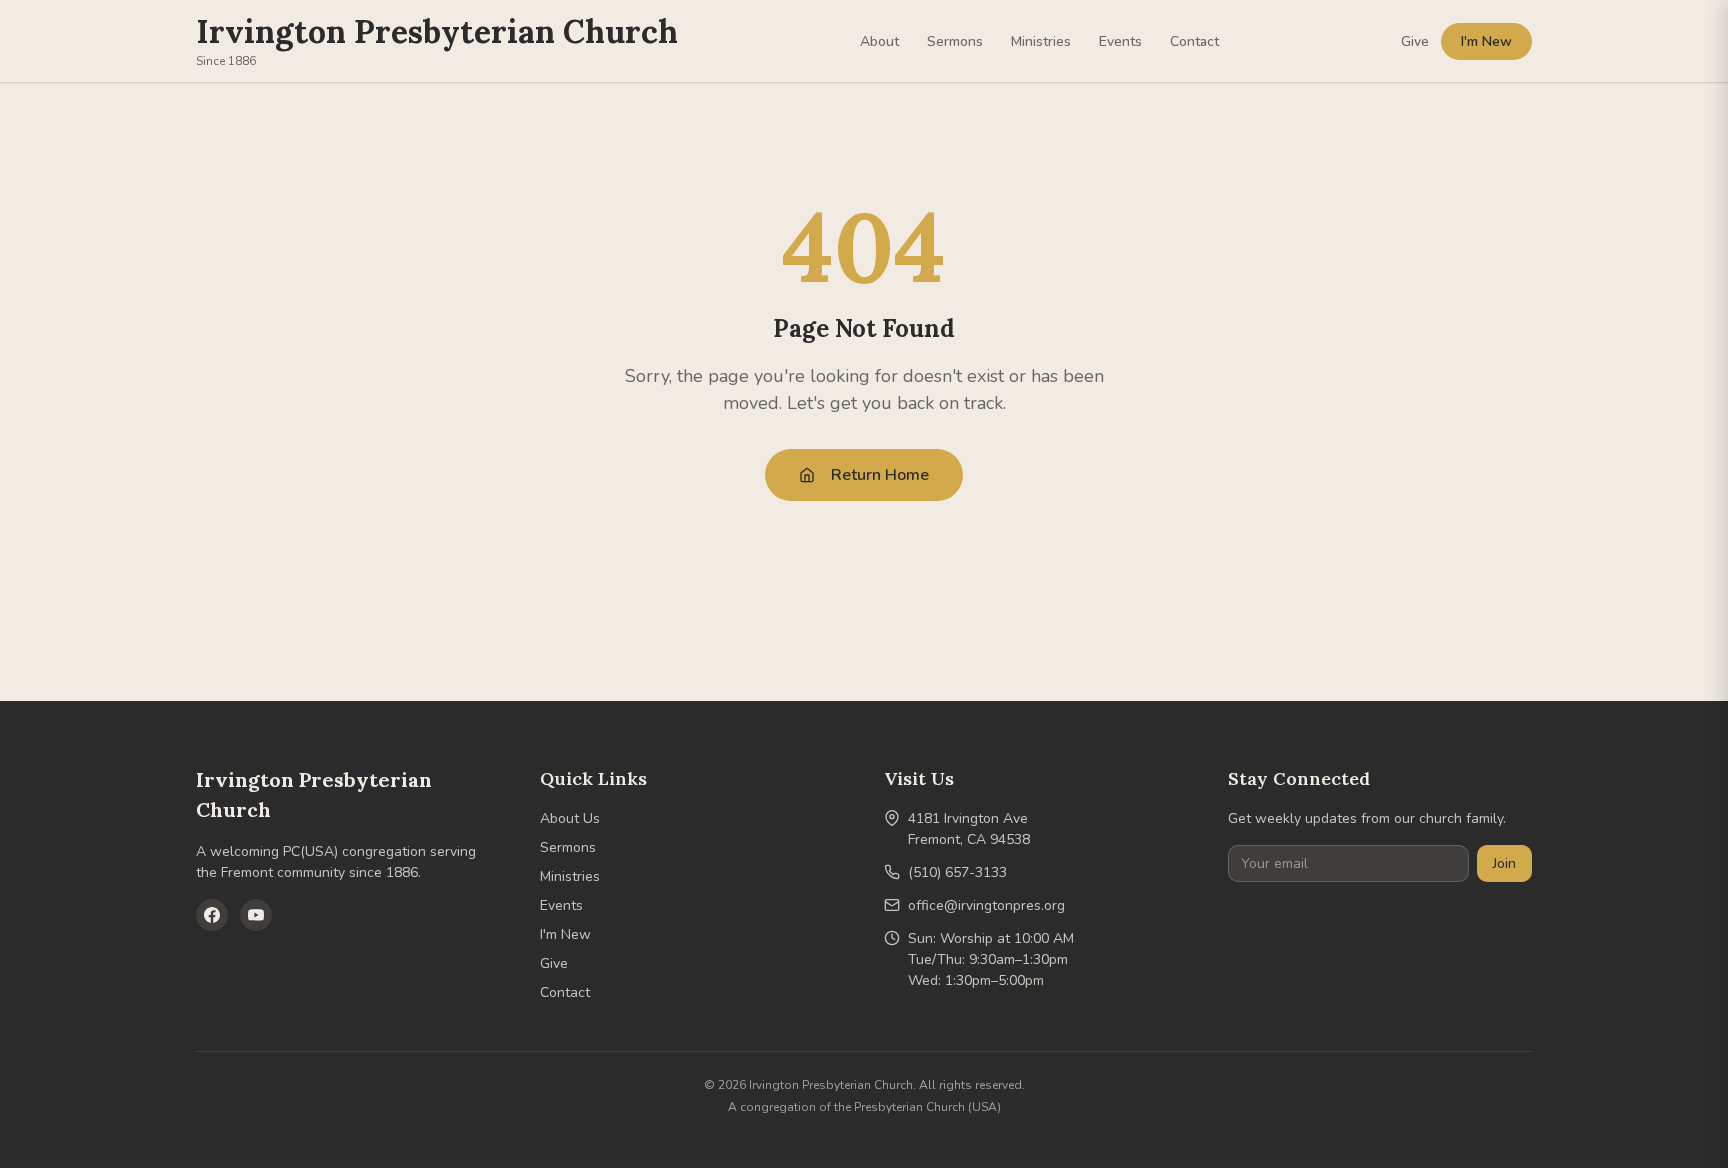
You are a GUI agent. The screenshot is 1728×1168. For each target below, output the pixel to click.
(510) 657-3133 (957, 872)
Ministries (1041, 41)
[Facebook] (212, 915)
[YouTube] (256, 915)
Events (1120, 41)
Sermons (955, 41)
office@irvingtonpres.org (986, 905)
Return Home (880, 475)
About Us (570, 818)
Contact (1194, 41)
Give (1415, 41)
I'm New (1486, 41)
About (879, 41)
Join (1504, 863)
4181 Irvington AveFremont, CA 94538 (969, 829)
